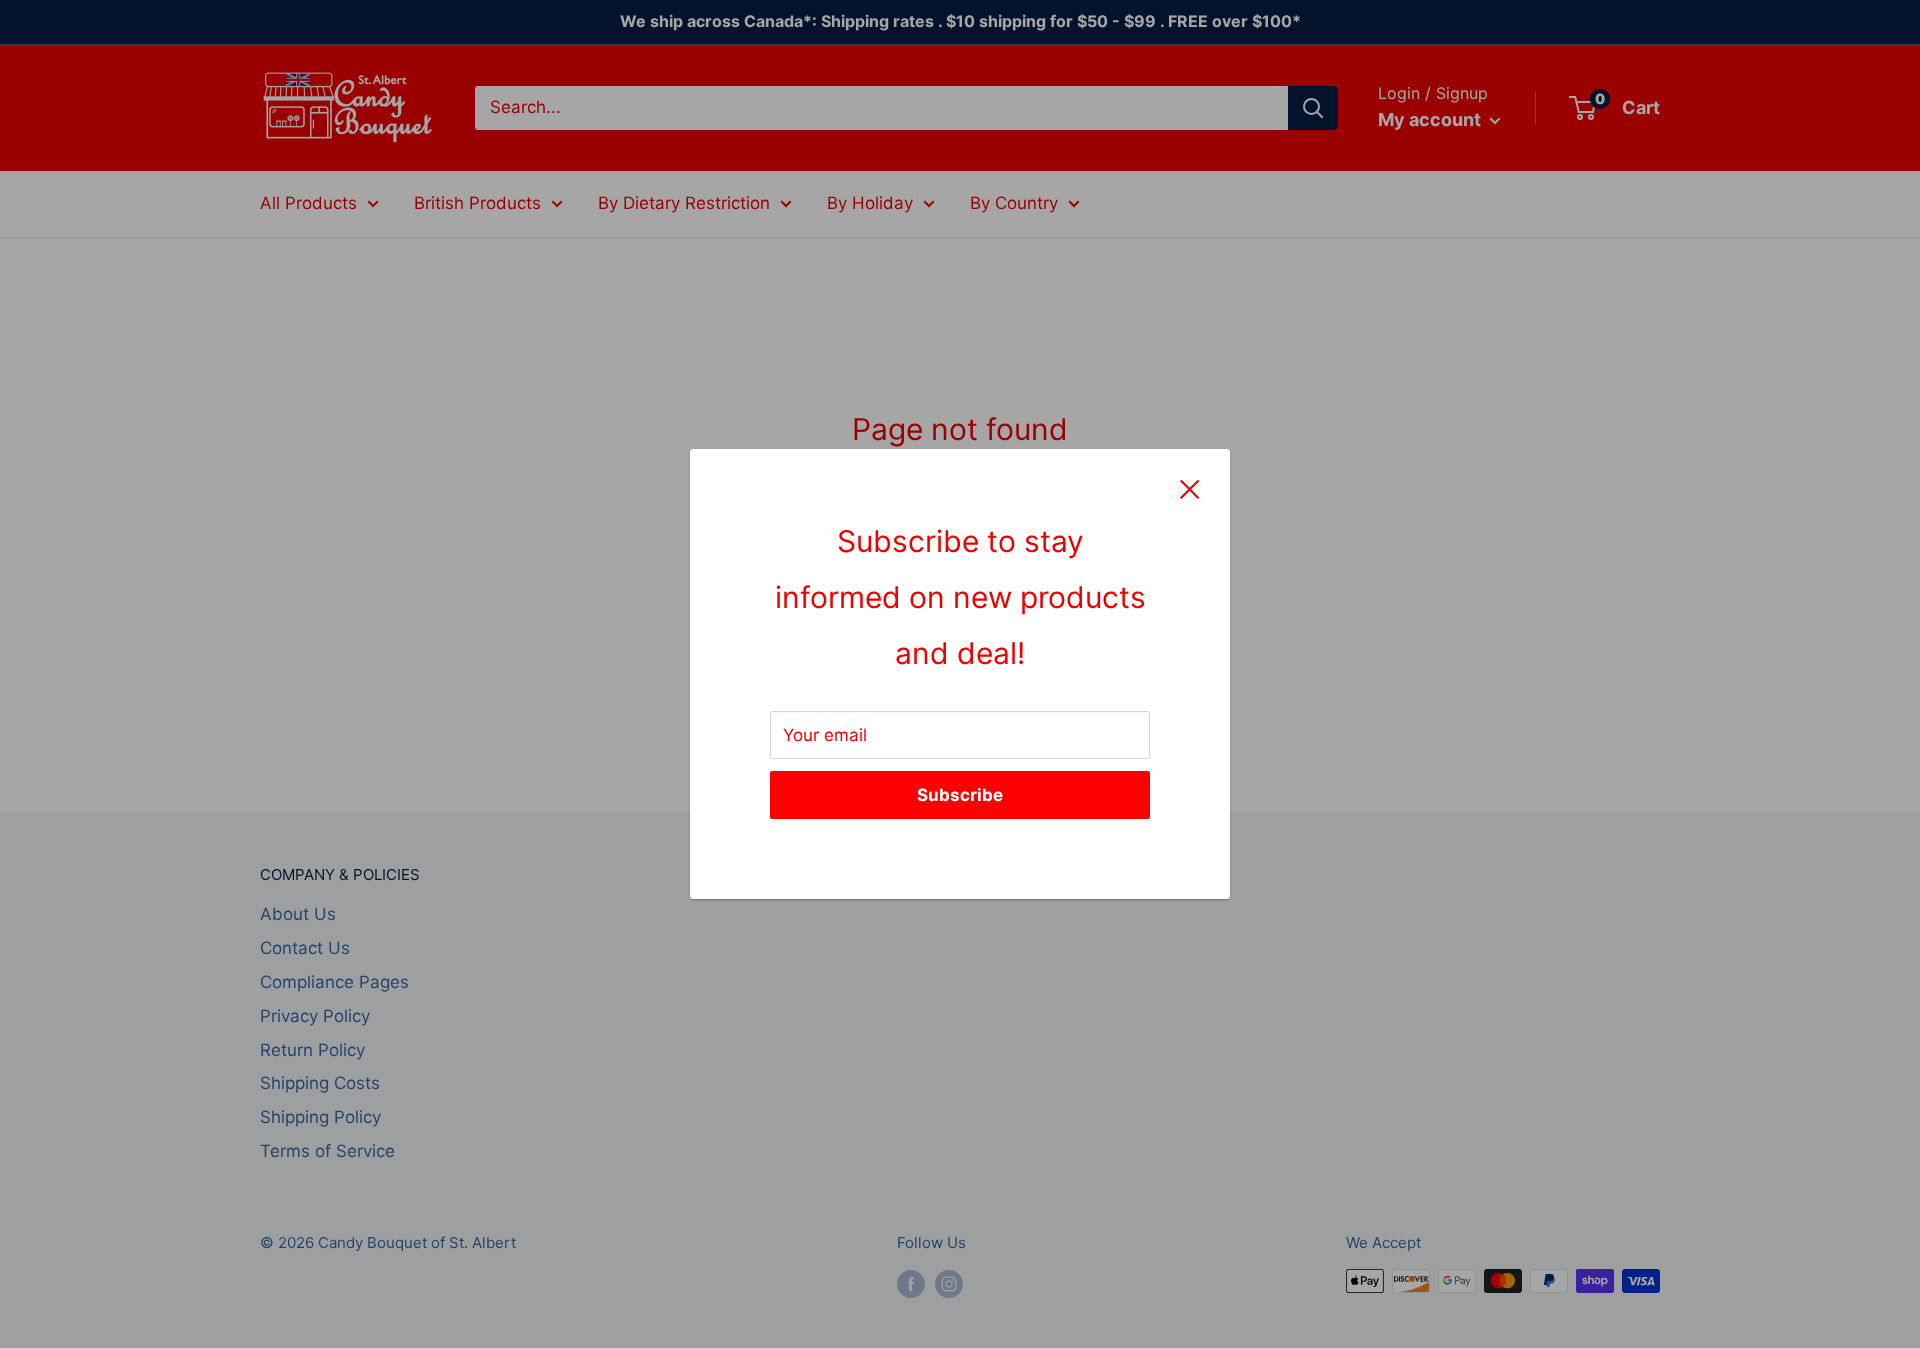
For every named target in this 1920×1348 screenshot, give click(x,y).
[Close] (1190, 489)
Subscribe (960, 795)
